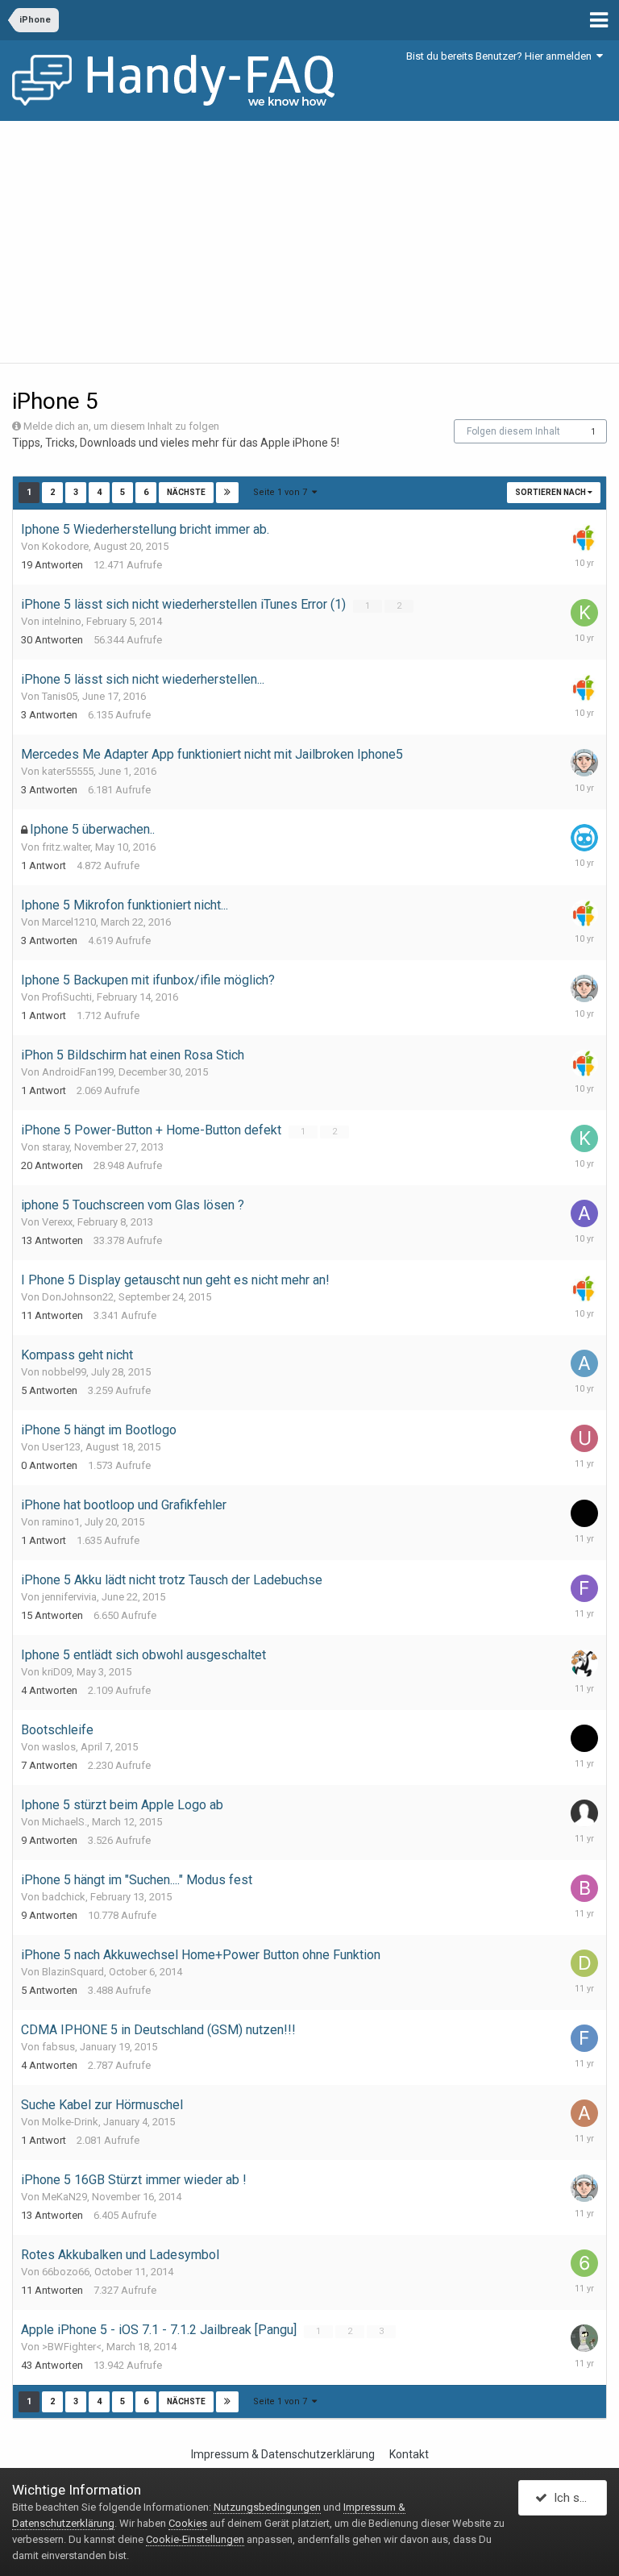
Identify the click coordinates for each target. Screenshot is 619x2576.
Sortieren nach (551, 492)
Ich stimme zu (577, 2498)
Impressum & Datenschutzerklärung (283, 2454)
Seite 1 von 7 (282, 492)
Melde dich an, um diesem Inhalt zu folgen (121, 426)
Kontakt (409, 2454)
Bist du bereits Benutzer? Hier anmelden (501, 56)
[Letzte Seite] (227, 493)
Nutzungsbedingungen (267, 2507)
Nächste (186, 492)
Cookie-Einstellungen (195, 2539)
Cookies (188, 2523)
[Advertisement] (309, 242)
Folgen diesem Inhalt (513, 431)
